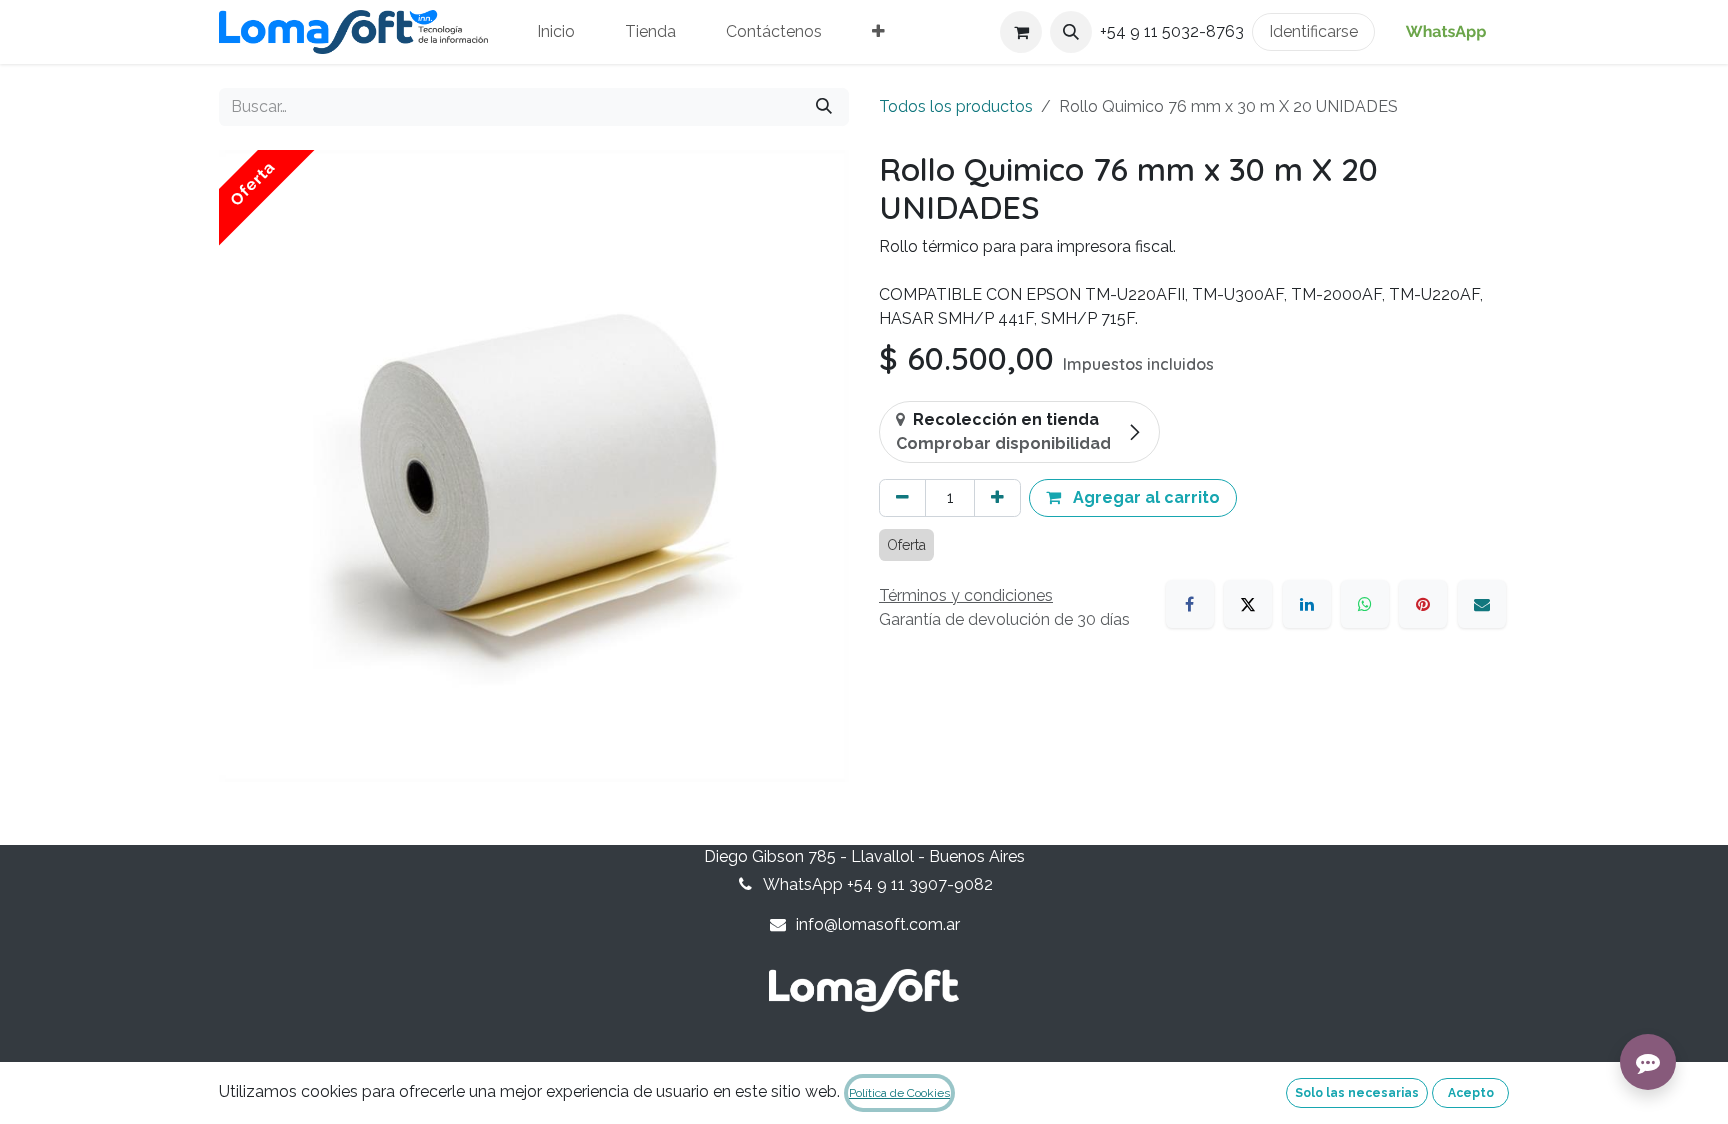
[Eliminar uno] (902, 498)
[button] (1071, 32)
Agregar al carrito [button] (1144, 497)
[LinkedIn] (1307, 604)
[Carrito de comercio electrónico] (1021, 32)
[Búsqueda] (824, 107)
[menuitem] (556, 32)
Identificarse (1313, 31)
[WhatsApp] (1365, 604)
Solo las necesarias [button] (1357, 1093)
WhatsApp (1446, 31)
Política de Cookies (899, 1093)
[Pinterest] (1423, 604)
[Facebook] (1190, 604)
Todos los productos (956, 106)
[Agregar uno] (997, 498)
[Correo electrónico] (1482, 604)
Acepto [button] (1471, 1093)
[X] (1248, 604)
